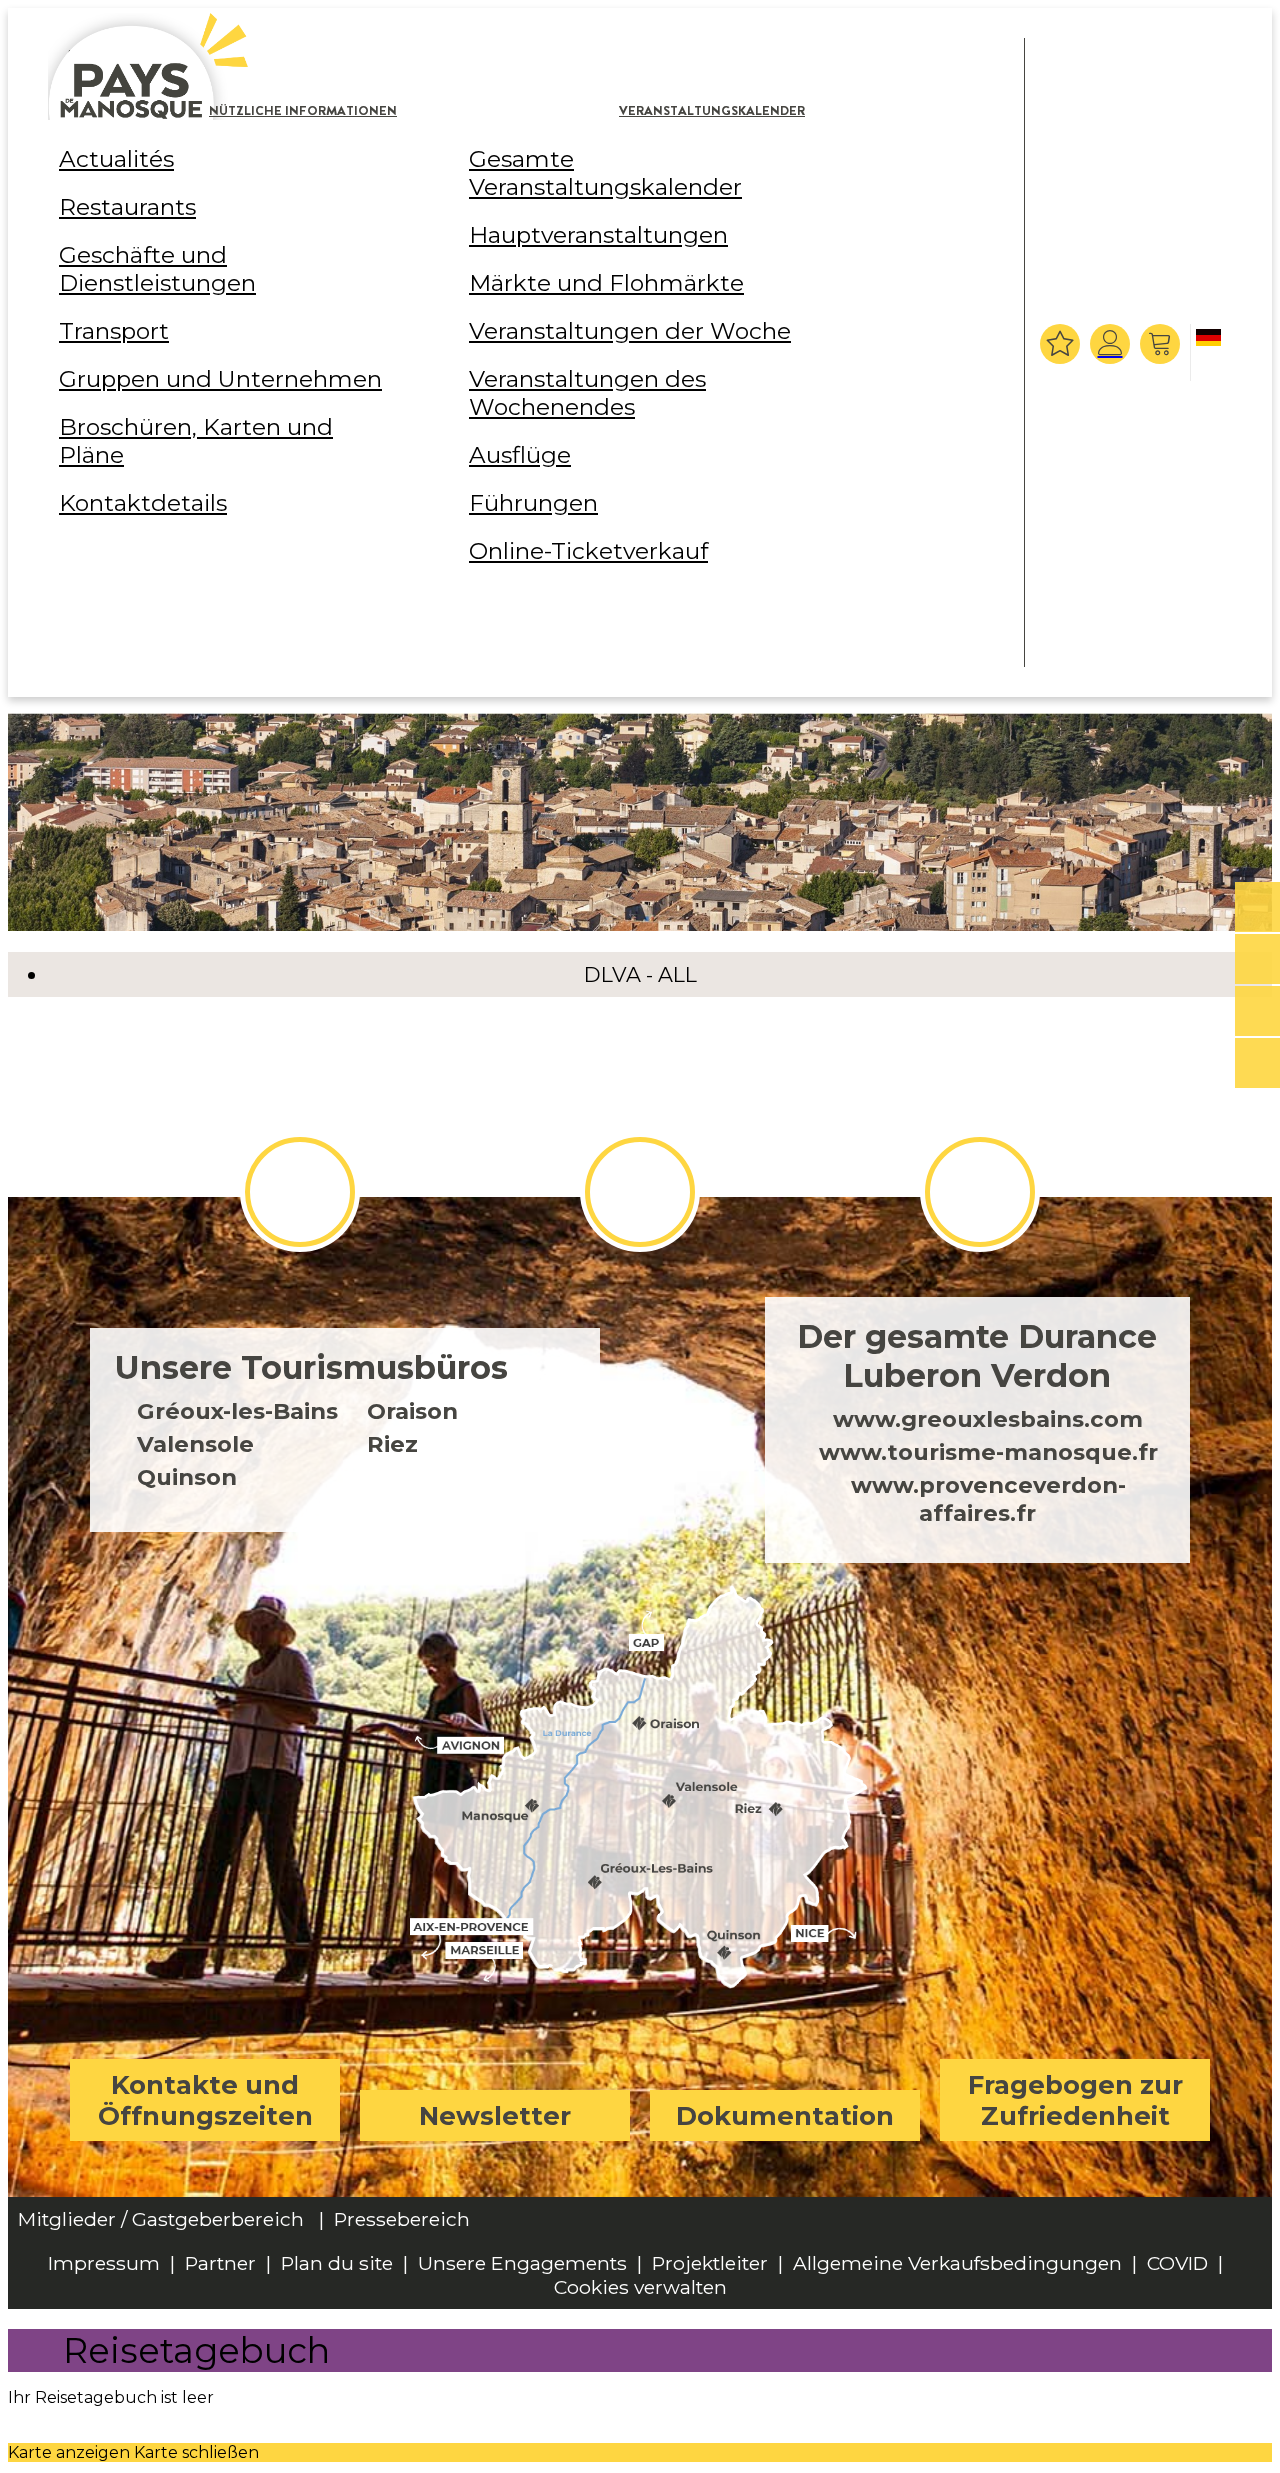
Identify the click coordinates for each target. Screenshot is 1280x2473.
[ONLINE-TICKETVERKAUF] (1257, 908)
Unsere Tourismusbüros (311, 1367)
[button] (1162, 344)
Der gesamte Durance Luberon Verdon (977, 1356)
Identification (1110, 344)
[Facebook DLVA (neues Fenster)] (300, 1192)
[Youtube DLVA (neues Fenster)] (980, 1192)
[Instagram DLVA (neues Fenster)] (640, 1192)
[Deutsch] (1211, 354)
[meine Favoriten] (1060, 344)
